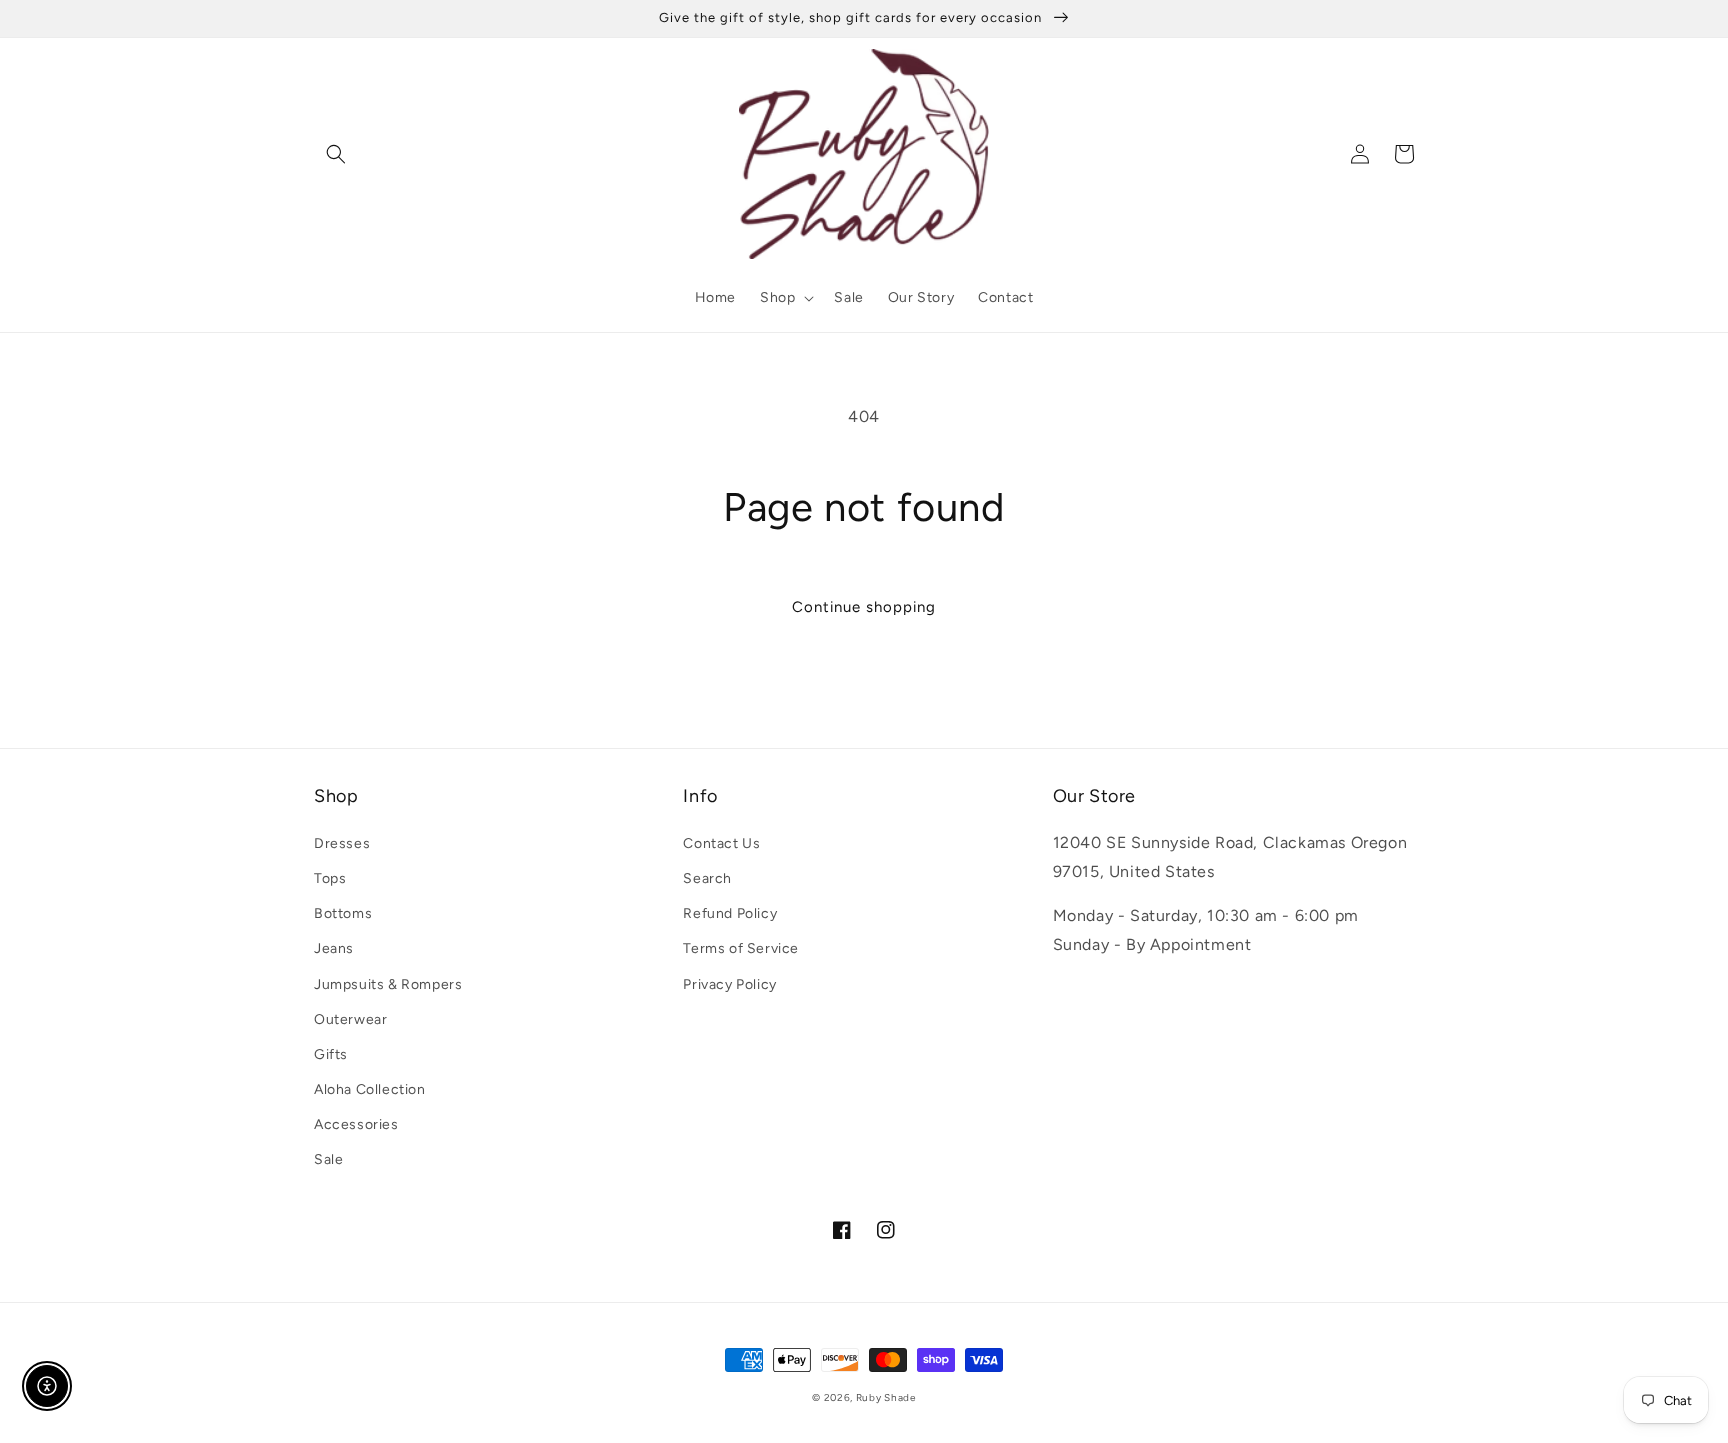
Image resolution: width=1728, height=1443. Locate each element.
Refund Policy (730, 913)
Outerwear (350, 1019)
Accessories (356, 1124)
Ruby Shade (886, 1397)
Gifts (331, 1054)
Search (707, 878)
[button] (336, 154)
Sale (328, 1159)
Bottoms (343, 913)
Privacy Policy (729, 984)
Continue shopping (864, 607)
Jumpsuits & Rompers (388, 984)
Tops (330, 878)
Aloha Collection (370, 1089)
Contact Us (721, 843)
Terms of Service (741, 948)
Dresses (342, 843)
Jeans (334, 948)
